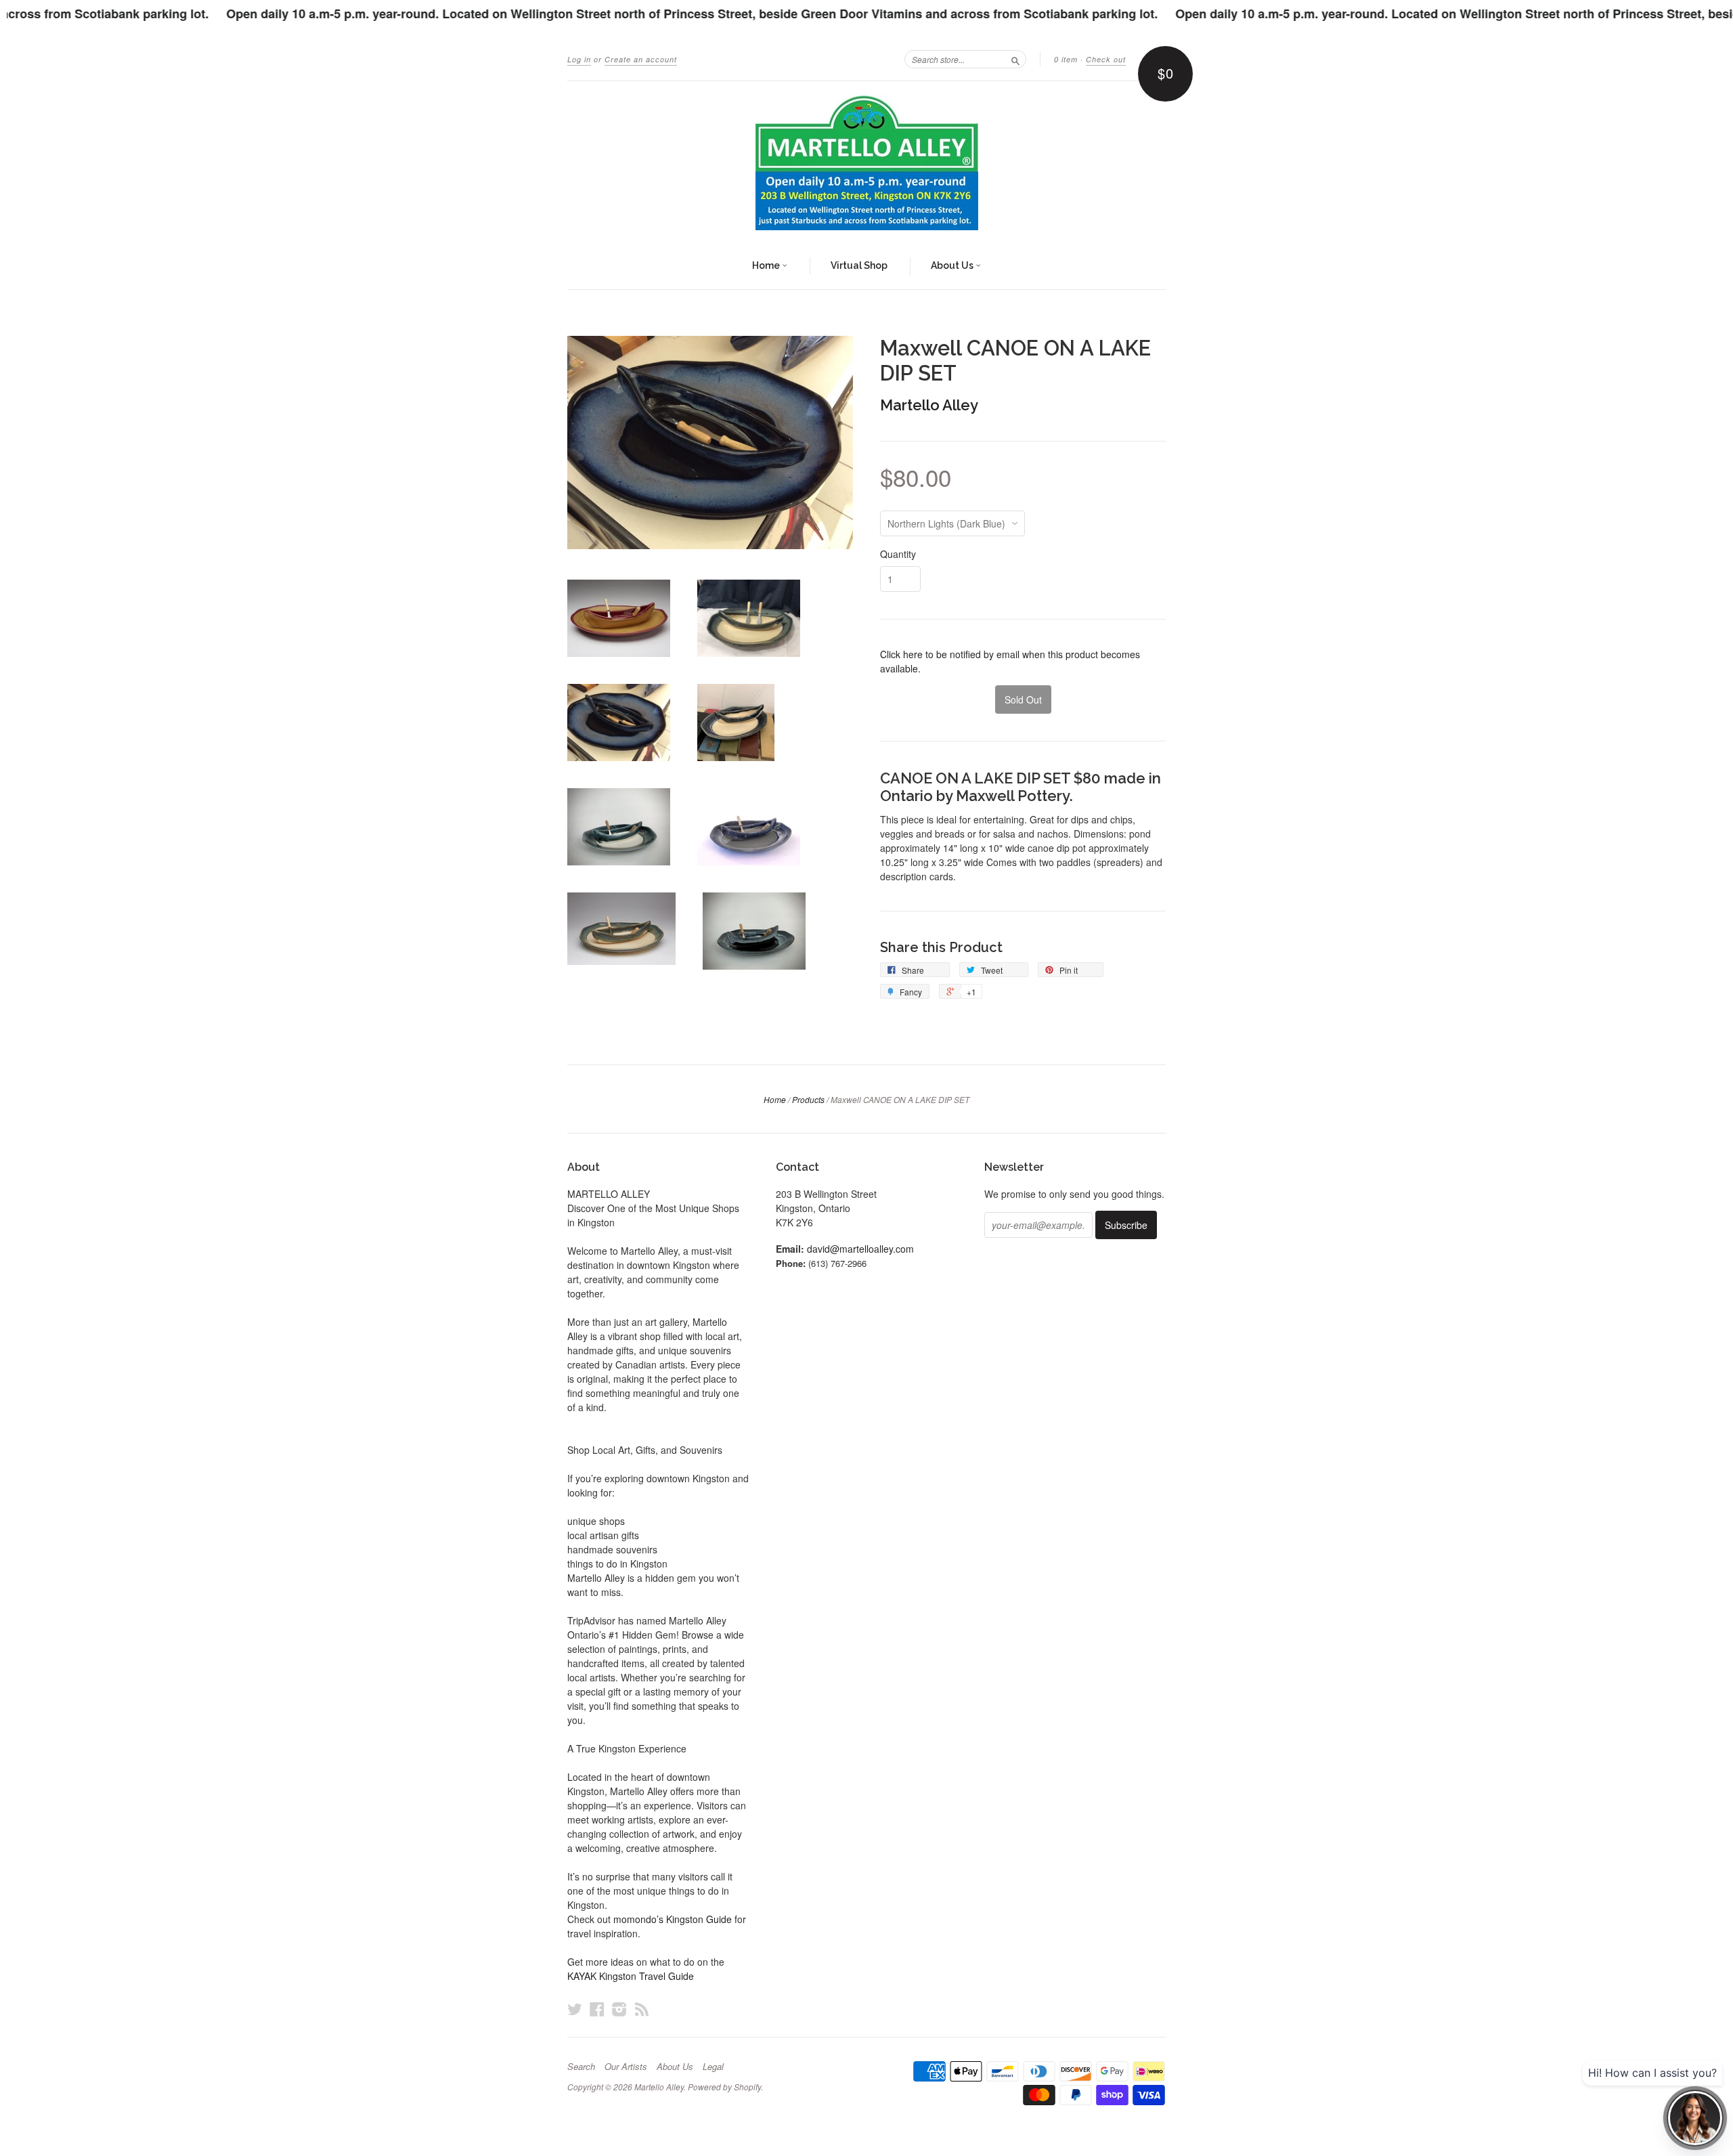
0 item (1066, 59)
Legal (713, 2067)
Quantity (898, 554)
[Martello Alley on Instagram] (619, 2009)
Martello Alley (929, 405)
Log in (579, 59)
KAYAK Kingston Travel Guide (631, 1976)
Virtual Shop (859, 265)
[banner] (866, 163)
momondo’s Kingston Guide (673, 1919)
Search (581, 2067)
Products (808, 1099)
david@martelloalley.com (860, 1249)
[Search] (1015, 59)
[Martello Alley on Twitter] (575, 2009)
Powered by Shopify (724, 2087)
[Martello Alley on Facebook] (597, 2009)
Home (767, 265)
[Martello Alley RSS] (642, 2009)
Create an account (641, 59)
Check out (1106, 59)
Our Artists (626, 2067)
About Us (953, 265)
